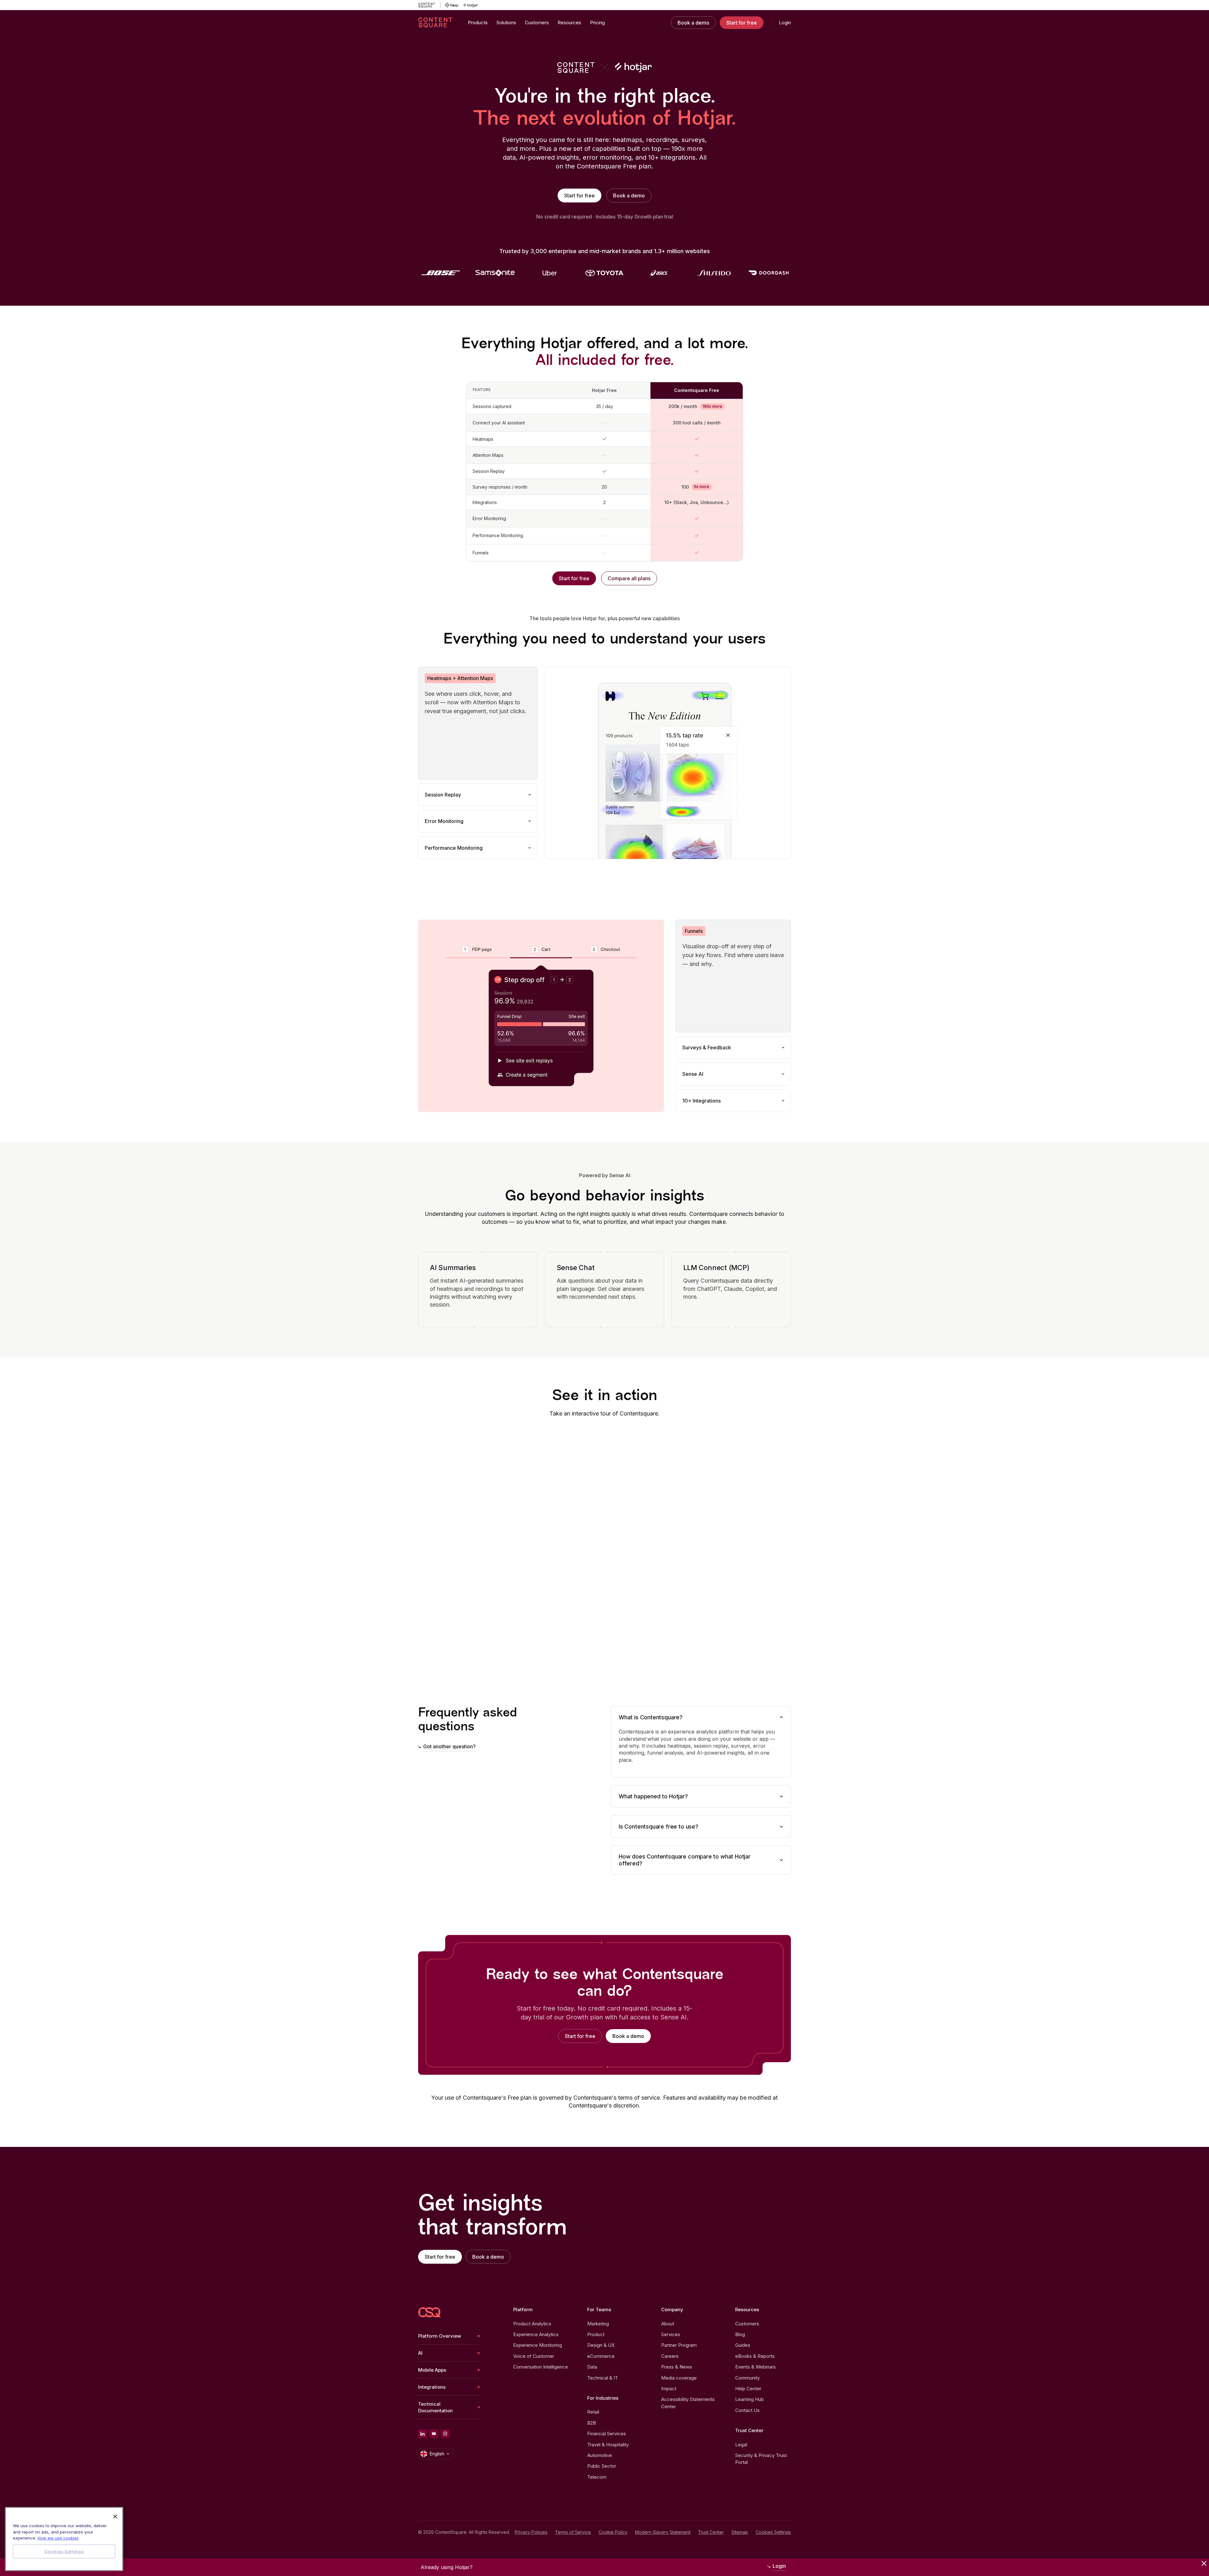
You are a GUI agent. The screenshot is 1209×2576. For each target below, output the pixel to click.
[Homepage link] (429, 2312)
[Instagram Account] (445, 2434)
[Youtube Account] (434, 2434)
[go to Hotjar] (471, 5)
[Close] (115, 2516)
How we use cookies (58, 2538)
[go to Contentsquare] (429, 5)
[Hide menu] (1204, 2563)
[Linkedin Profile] (423, 2434)
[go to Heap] (452, 5)
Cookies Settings (773, 2532)
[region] (64, 2539)
